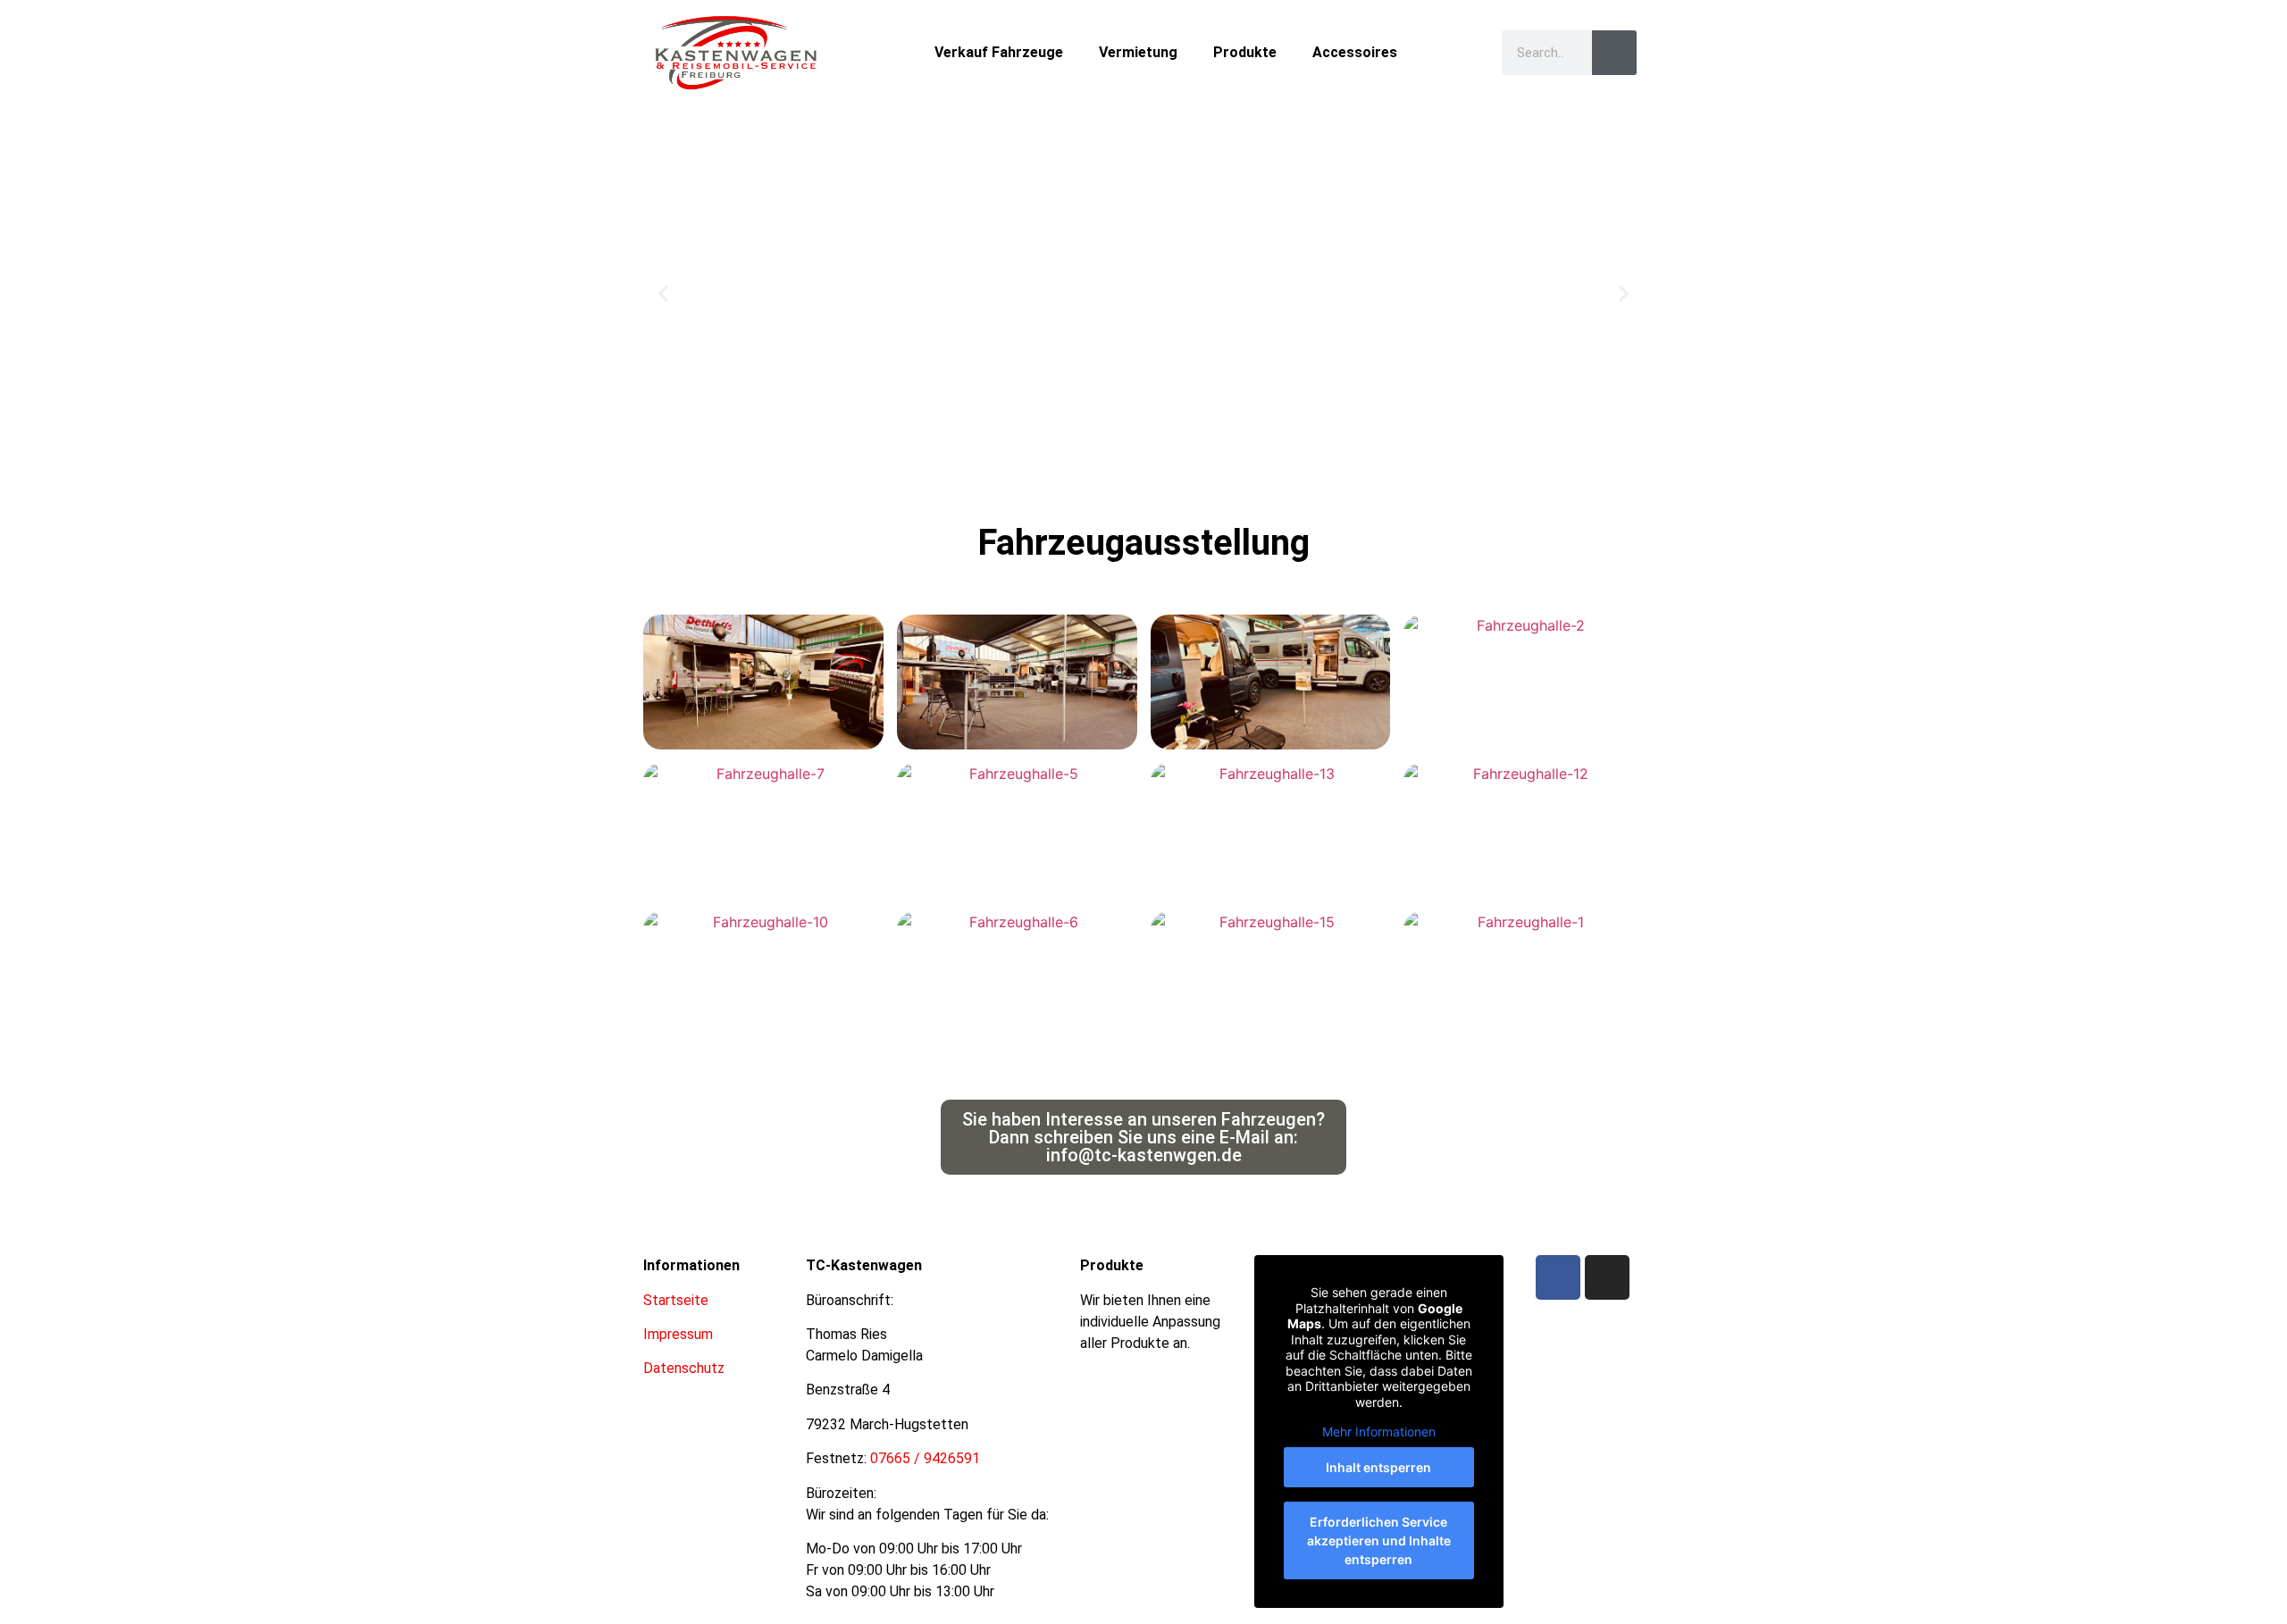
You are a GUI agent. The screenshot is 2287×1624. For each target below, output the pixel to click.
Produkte (1245, 52)
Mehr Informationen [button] (1379, 1431)
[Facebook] (1558, 1277)
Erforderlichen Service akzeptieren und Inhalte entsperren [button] (1379, 1540)
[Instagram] (1607, 1277)
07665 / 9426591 (925, 1458)
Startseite (676, 1300)
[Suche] (1614, 53)
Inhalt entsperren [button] (1378, 1467)
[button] (663, 293)
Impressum (678, 1334)
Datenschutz (684, 1368)
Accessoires (1355, 52)
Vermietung (1138, 52)
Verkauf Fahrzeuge (999, 52)
